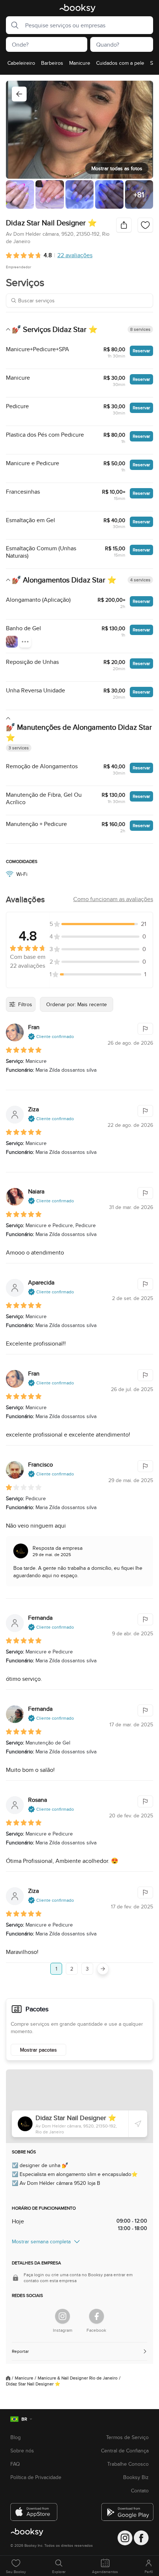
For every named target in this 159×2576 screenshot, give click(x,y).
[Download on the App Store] (34, 2509)
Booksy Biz (136, 2477)
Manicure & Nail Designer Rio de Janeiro (78, 2378)
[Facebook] (97, 2316)
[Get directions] (138, 2124)
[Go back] (19, 94)
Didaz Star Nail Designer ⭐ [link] (33, 2384)
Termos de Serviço (127, 2437)
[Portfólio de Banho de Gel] (12, 642)
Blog (16, 2437)
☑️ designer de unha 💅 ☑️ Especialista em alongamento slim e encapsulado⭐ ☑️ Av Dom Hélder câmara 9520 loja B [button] (75, 2174)
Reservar (141, 351)
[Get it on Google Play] (125, 2509)
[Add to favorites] (145, 225)
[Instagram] (62, 2316)
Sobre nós (22, 2451)
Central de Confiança (125, 2451)
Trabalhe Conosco (128, 2464)
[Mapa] (79, 2106)
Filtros (25, 1004)
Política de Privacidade (36, 2477)
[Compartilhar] (124, 225)
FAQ (15, 2464)
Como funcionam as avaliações (113, 899)
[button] (13, 25)
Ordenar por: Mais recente (77, 1004)
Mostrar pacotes (38, 2050)
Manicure (24, 2378)
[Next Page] (103, 1969)
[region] (79, 65)
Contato (140, 2491)
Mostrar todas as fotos (117, 168)
